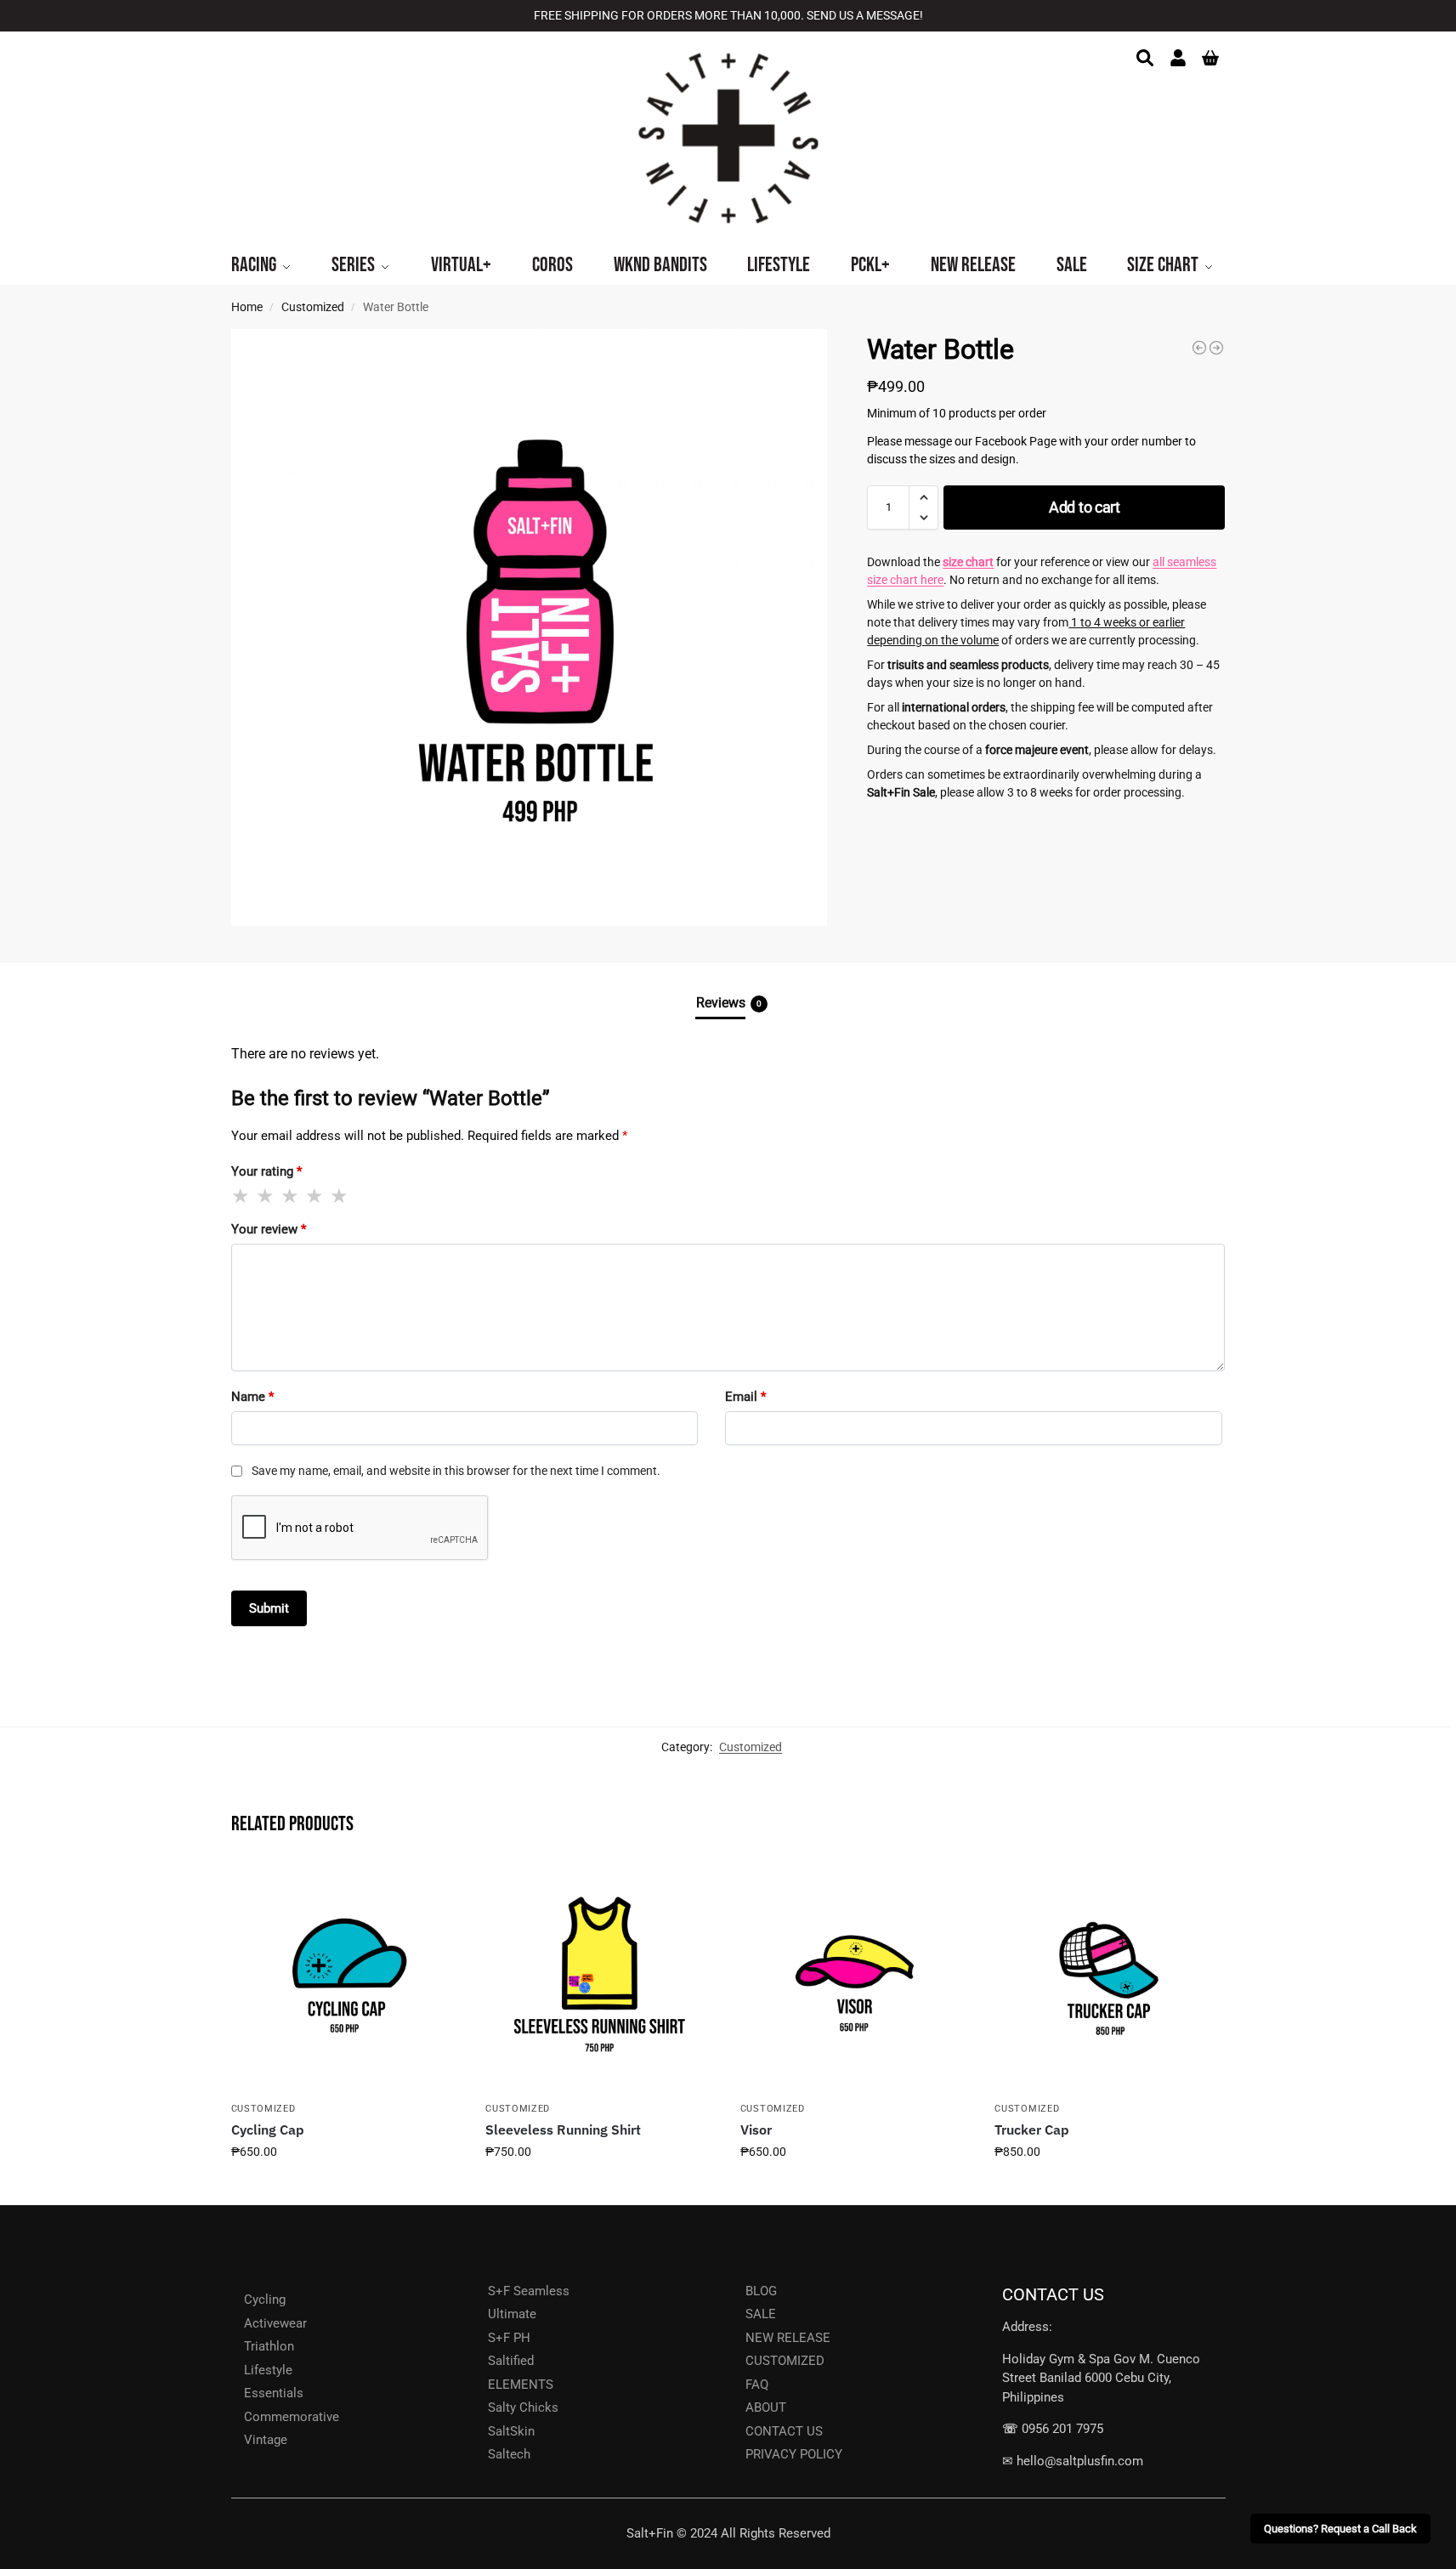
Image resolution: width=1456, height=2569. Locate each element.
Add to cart (1085, 507)
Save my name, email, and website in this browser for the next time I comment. (456, 1471)
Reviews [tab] (729, 1003)
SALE (761, 2314)
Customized (313, 307)
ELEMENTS (521, 2385)
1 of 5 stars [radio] (241, 1196)
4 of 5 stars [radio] (315, 1196)
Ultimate (512, 2314)
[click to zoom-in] (530, 627)
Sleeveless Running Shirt (563, 2129)
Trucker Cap (1032, 2129)
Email (745, 1397)
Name (252, 1397)
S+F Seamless (529, 2291)
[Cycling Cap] (346, 1978)
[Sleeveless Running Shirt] (600, 1978)
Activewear (275, 2323)
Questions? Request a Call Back (1340, 2529)
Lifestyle (268, 2370)
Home (247, 307)
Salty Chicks (523, 2407)
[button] (923, 497)
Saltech (509, 2454)
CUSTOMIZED (785, 2361)
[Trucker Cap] (1109, 1978)
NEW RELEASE (788, 2338)
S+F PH (509, 2338)
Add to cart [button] (346, 2188)
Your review (269, 1229)
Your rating (266, 1171)
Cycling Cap (268, 2129)
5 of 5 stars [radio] (340, 1196)
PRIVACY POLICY (794, 2454)
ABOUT (766, 2407)
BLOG (761, 2291)
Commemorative (292, 2417)
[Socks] (1199, 348)
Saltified (511, 2361)
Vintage (266, 2440)
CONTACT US (784, 2431)
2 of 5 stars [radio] (266, 1196)
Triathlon (269, 2346)
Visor (756, 2129)
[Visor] (855, 1978)
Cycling (265, 2300)
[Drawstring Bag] (1216, 348)
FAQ (757, 2385)
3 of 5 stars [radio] (291, 1196)
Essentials (274, 2393)
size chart (968, 562)
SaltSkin (511, 2431)
